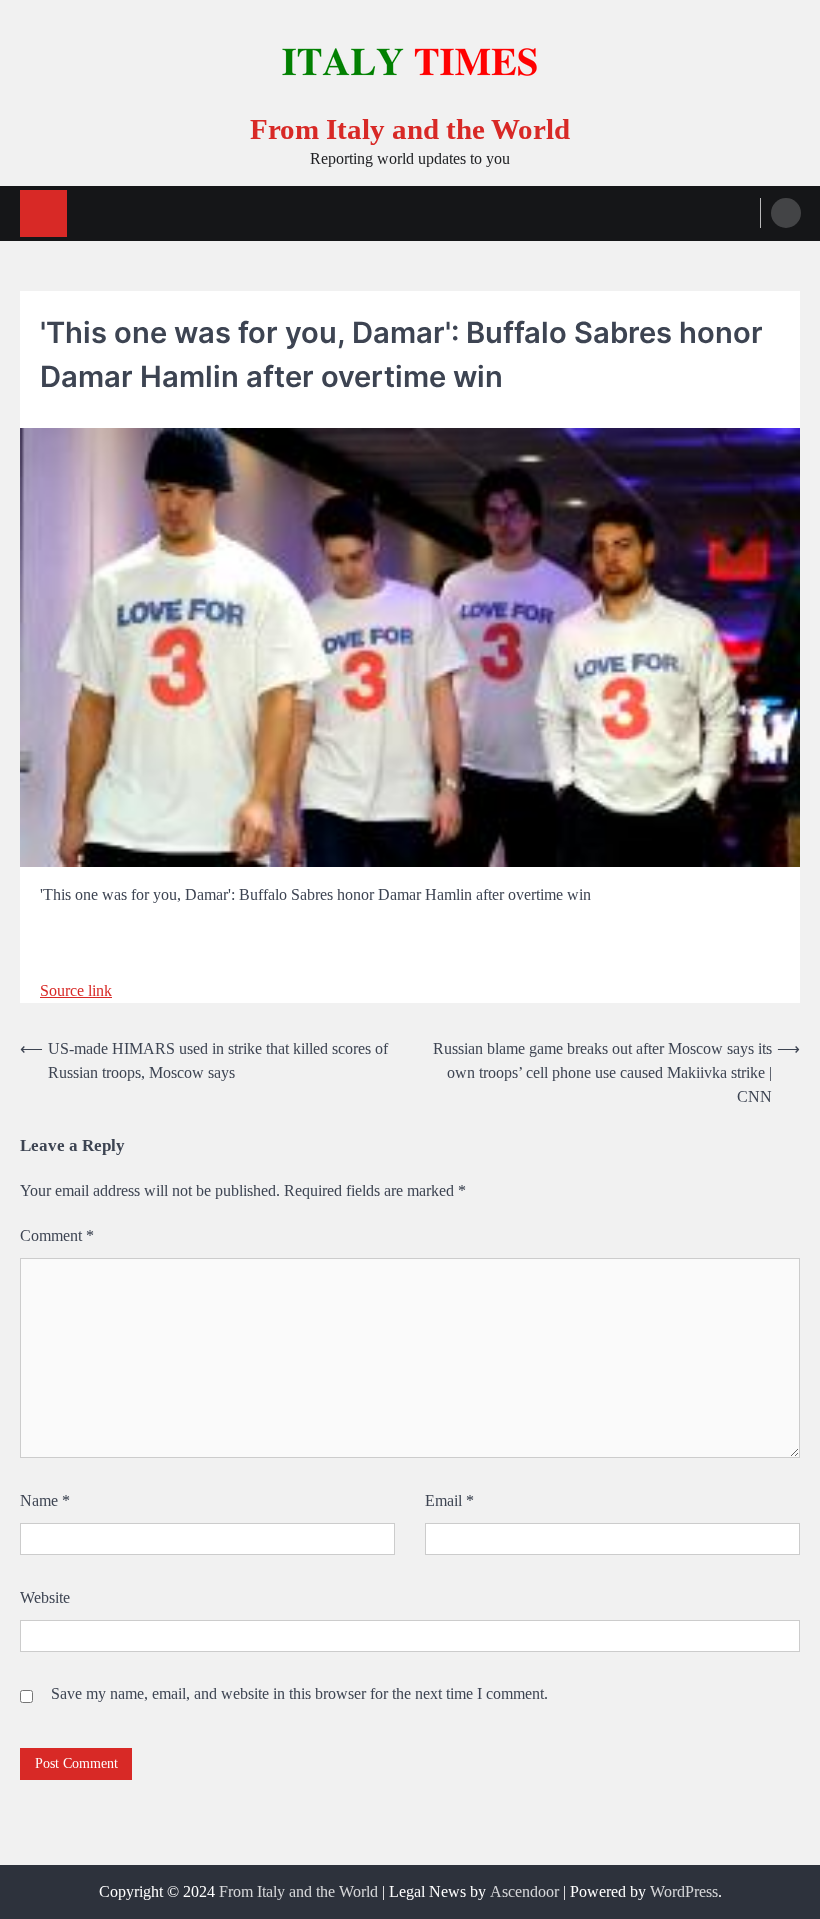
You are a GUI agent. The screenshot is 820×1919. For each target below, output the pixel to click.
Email (449, 1500)
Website (45, 1597)
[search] (786, 213)
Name (45, 1500)
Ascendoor (524, 1891)
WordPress (684, 1891)
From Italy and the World (410, 129)
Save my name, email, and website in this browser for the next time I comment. (299, 1693)
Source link (76, 990)
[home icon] (43, 213)
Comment (57, 1235)
